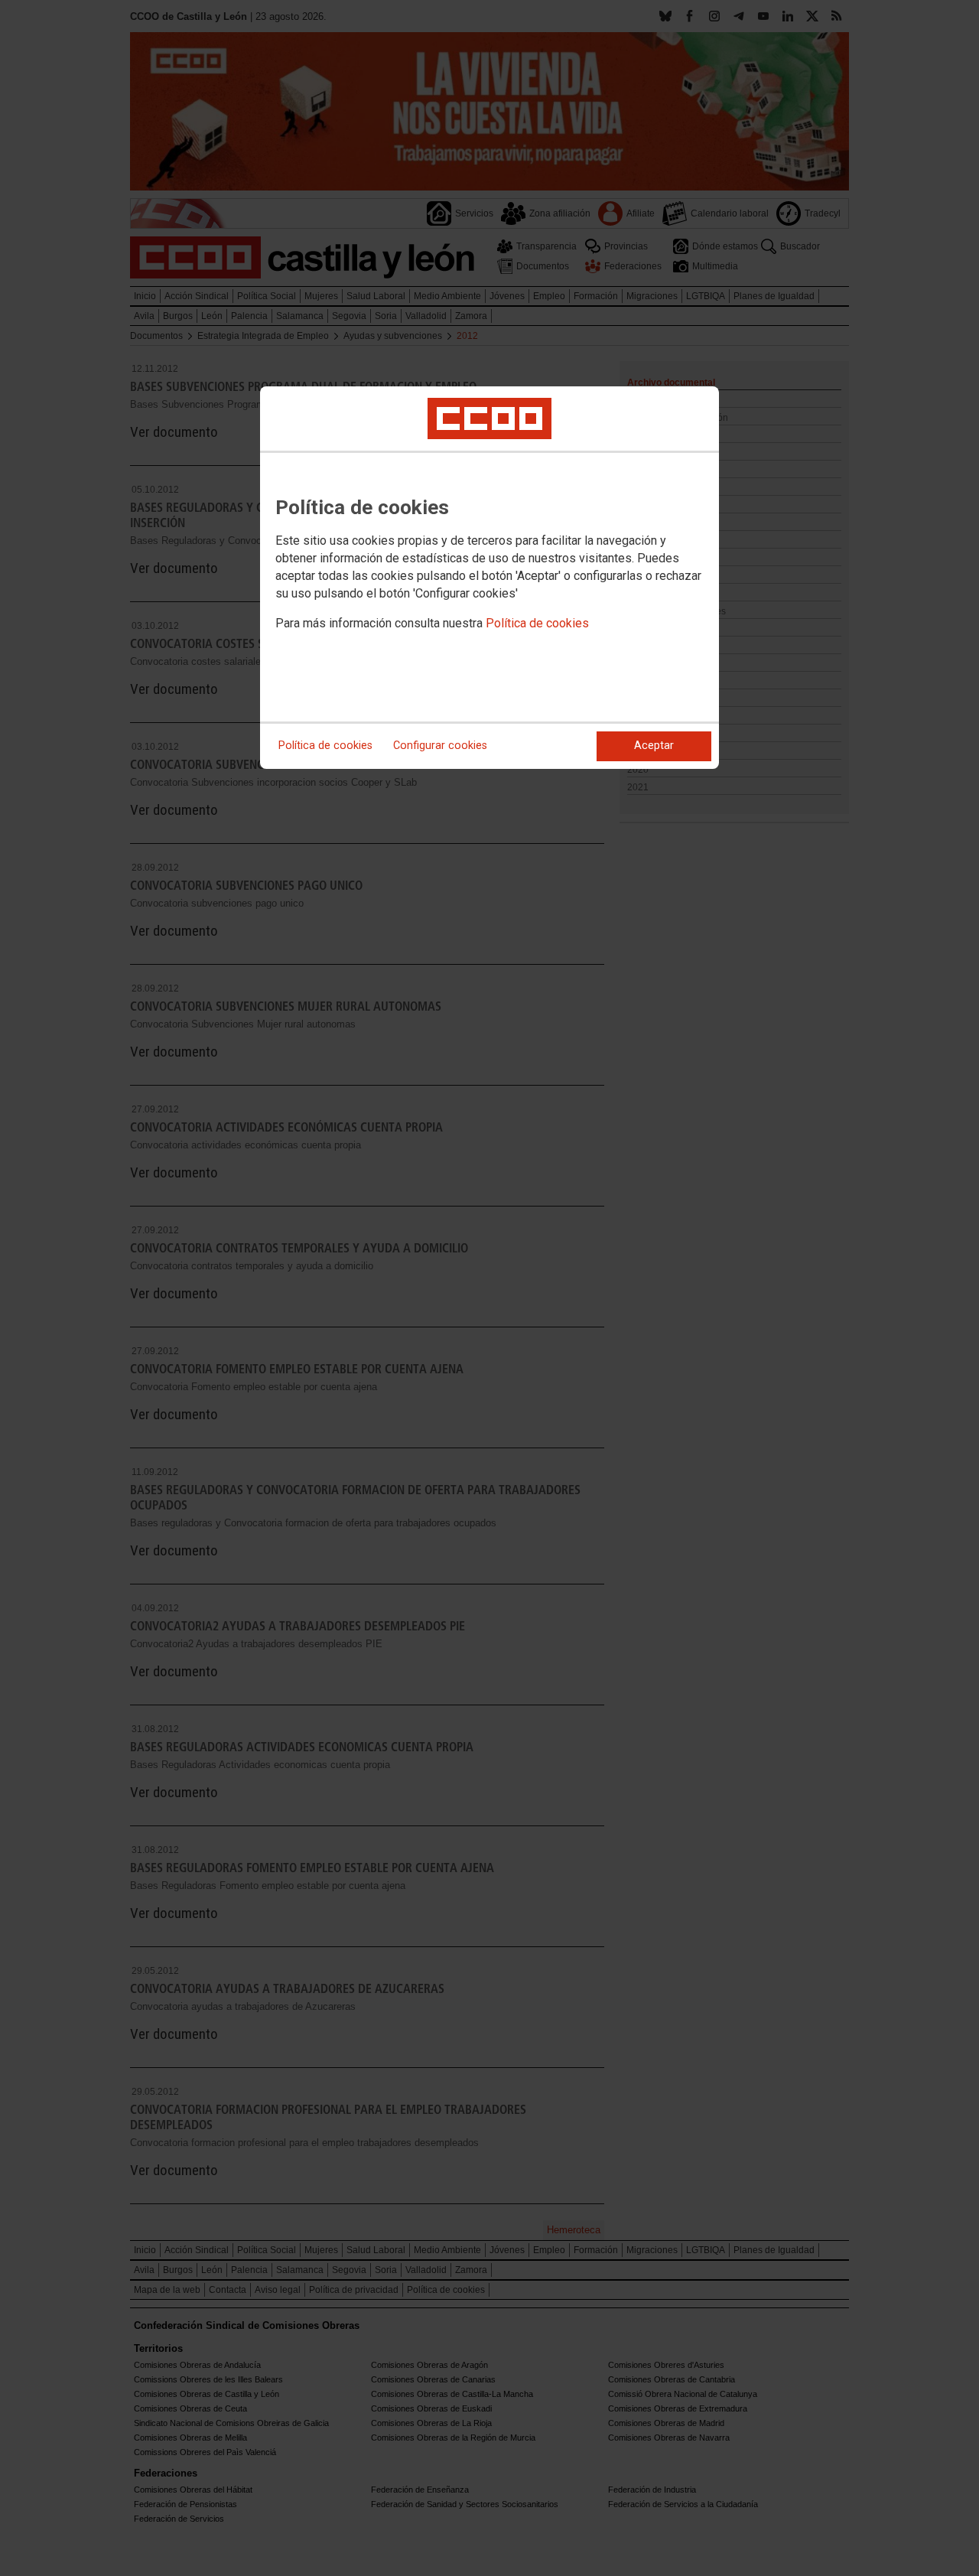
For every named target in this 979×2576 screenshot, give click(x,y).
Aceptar (654, 746)
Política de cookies (537, 623)
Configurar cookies (440, 746)
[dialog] (489, 578)
